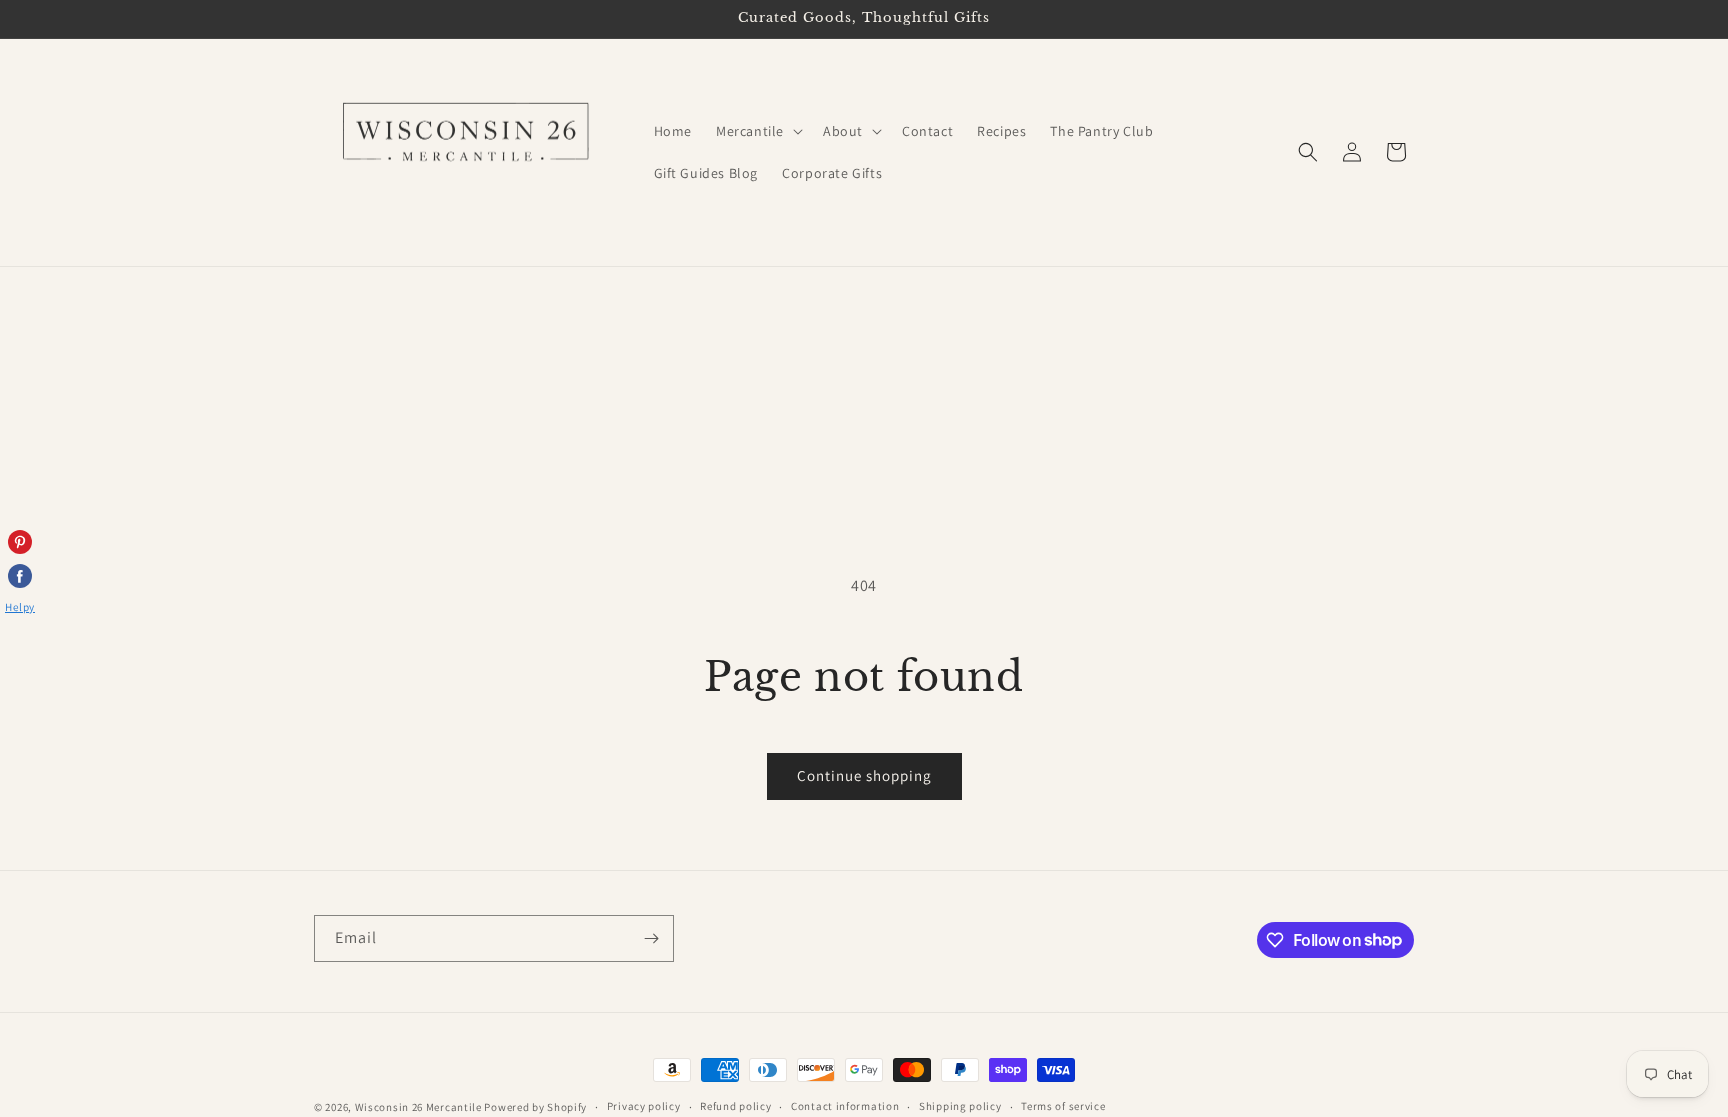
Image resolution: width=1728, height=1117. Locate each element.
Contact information (845, 1106)
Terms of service (1063, 1106)
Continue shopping (864, 775)
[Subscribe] (651, 938)
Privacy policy (644, 1106)
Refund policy (735, 1106)
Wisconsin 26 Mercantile (418, 1107)
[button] (757, 131)
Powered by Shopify (535, 1107)
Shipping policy (960, 1106)
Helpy (20, 607)
